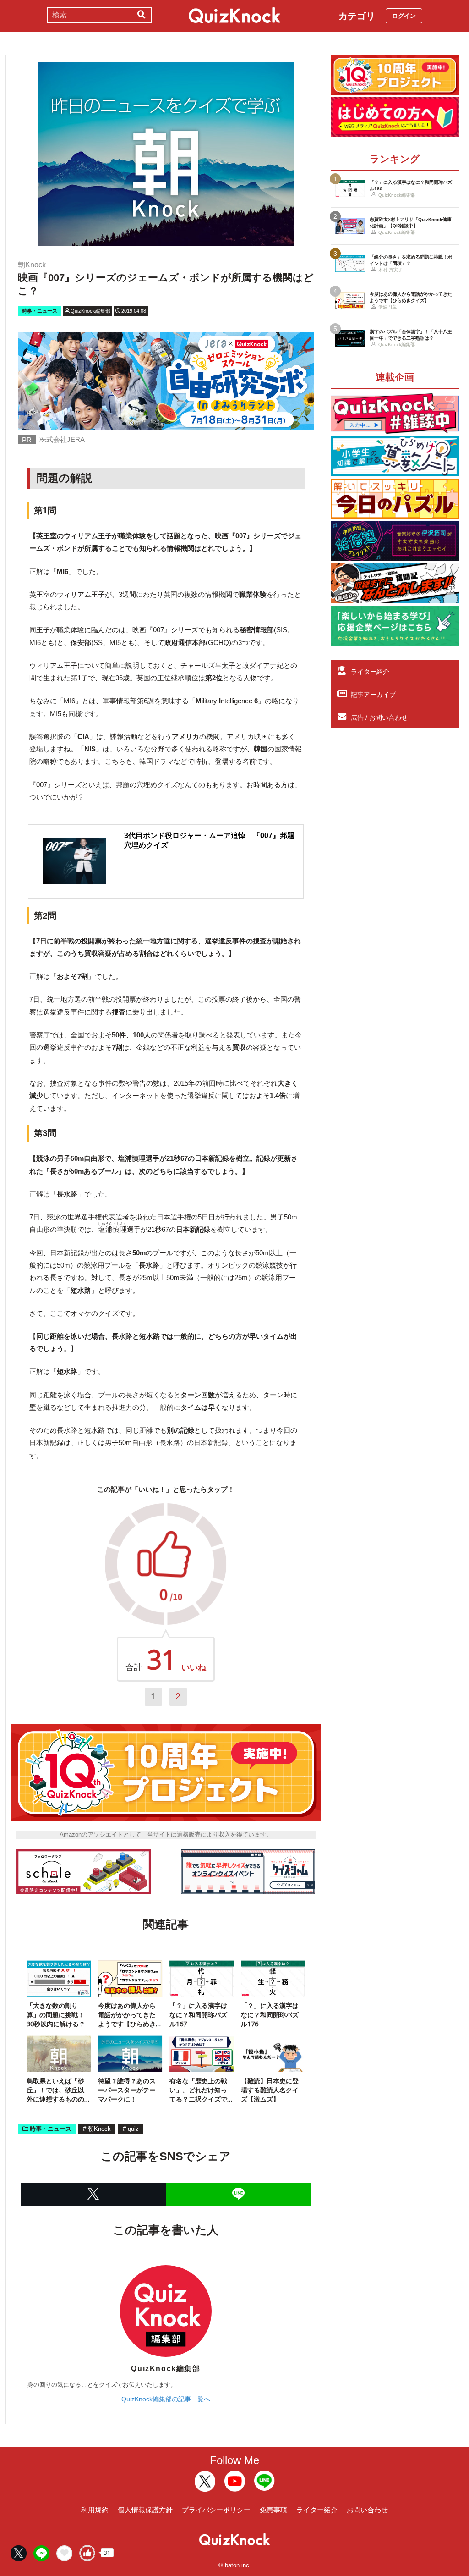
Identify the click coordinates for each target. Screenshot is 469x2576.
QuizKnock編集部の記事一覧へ (166, 2399)
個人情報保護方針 (145, 2510)
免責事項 (273, 2510)
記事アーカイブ (373, 695)
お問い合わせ (367, 2510)
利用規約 (95, 2510)
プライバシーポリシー (216, 2510)
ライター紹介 (370, 672)
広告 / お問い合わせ (379, 717)
